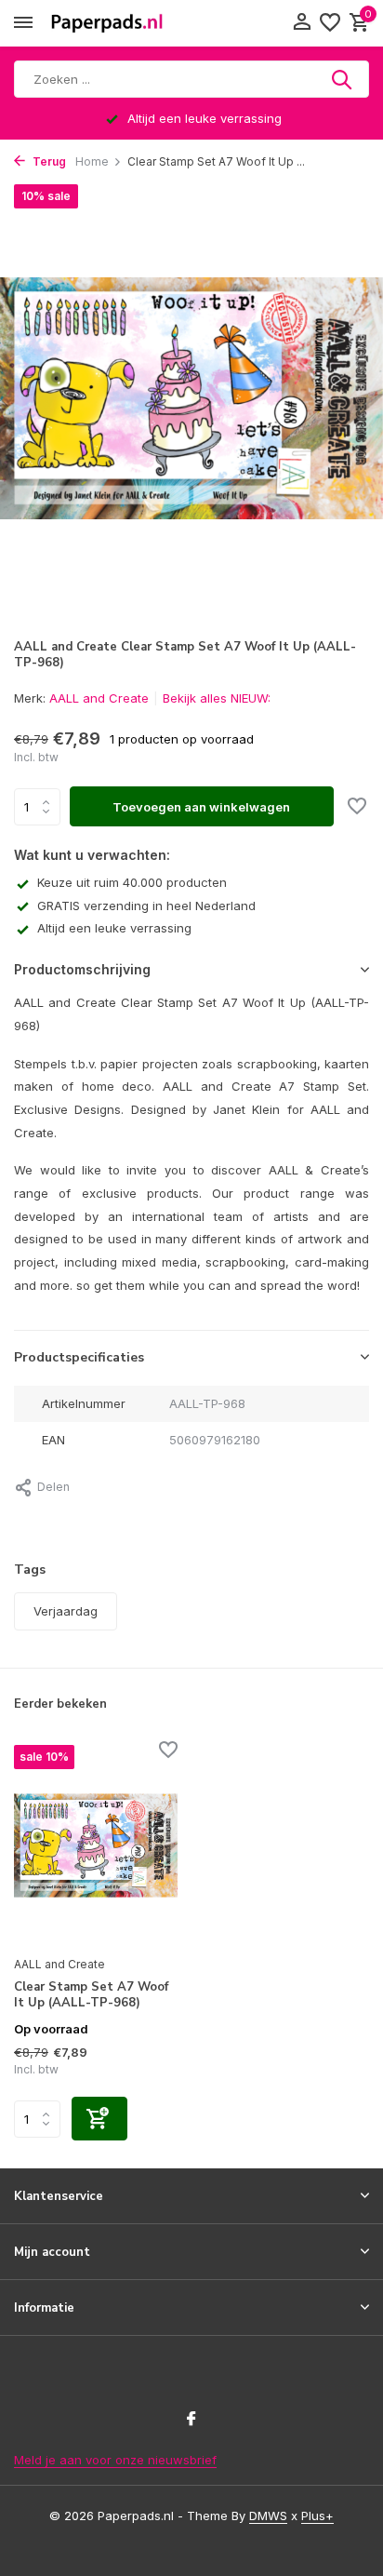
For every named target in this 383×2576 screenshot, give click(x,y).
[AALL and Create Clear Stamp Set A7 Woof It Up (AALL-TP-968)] (96, 1845)
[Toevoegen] (99, 2119)
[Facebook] (191, 2420)
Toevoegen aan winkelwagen (201, 807)
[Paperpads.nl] (107, 23)
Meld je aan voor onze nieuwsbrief (115, 2460)
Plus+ (317, 2516)
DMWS (268, 2516)
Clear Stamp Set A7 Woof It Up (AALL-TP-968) (91, 1995)
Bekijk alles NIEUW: (217, 698)
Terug (48, 161)
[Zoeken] (343, 79)
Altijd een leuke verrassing (114, 928)
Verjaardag (66, 1611)
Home (92, 161)
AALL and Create (99, 698)
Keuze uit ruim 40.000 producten (132, 882)
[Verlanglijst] (330, 23)
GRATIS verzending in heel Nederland (146, 906)
